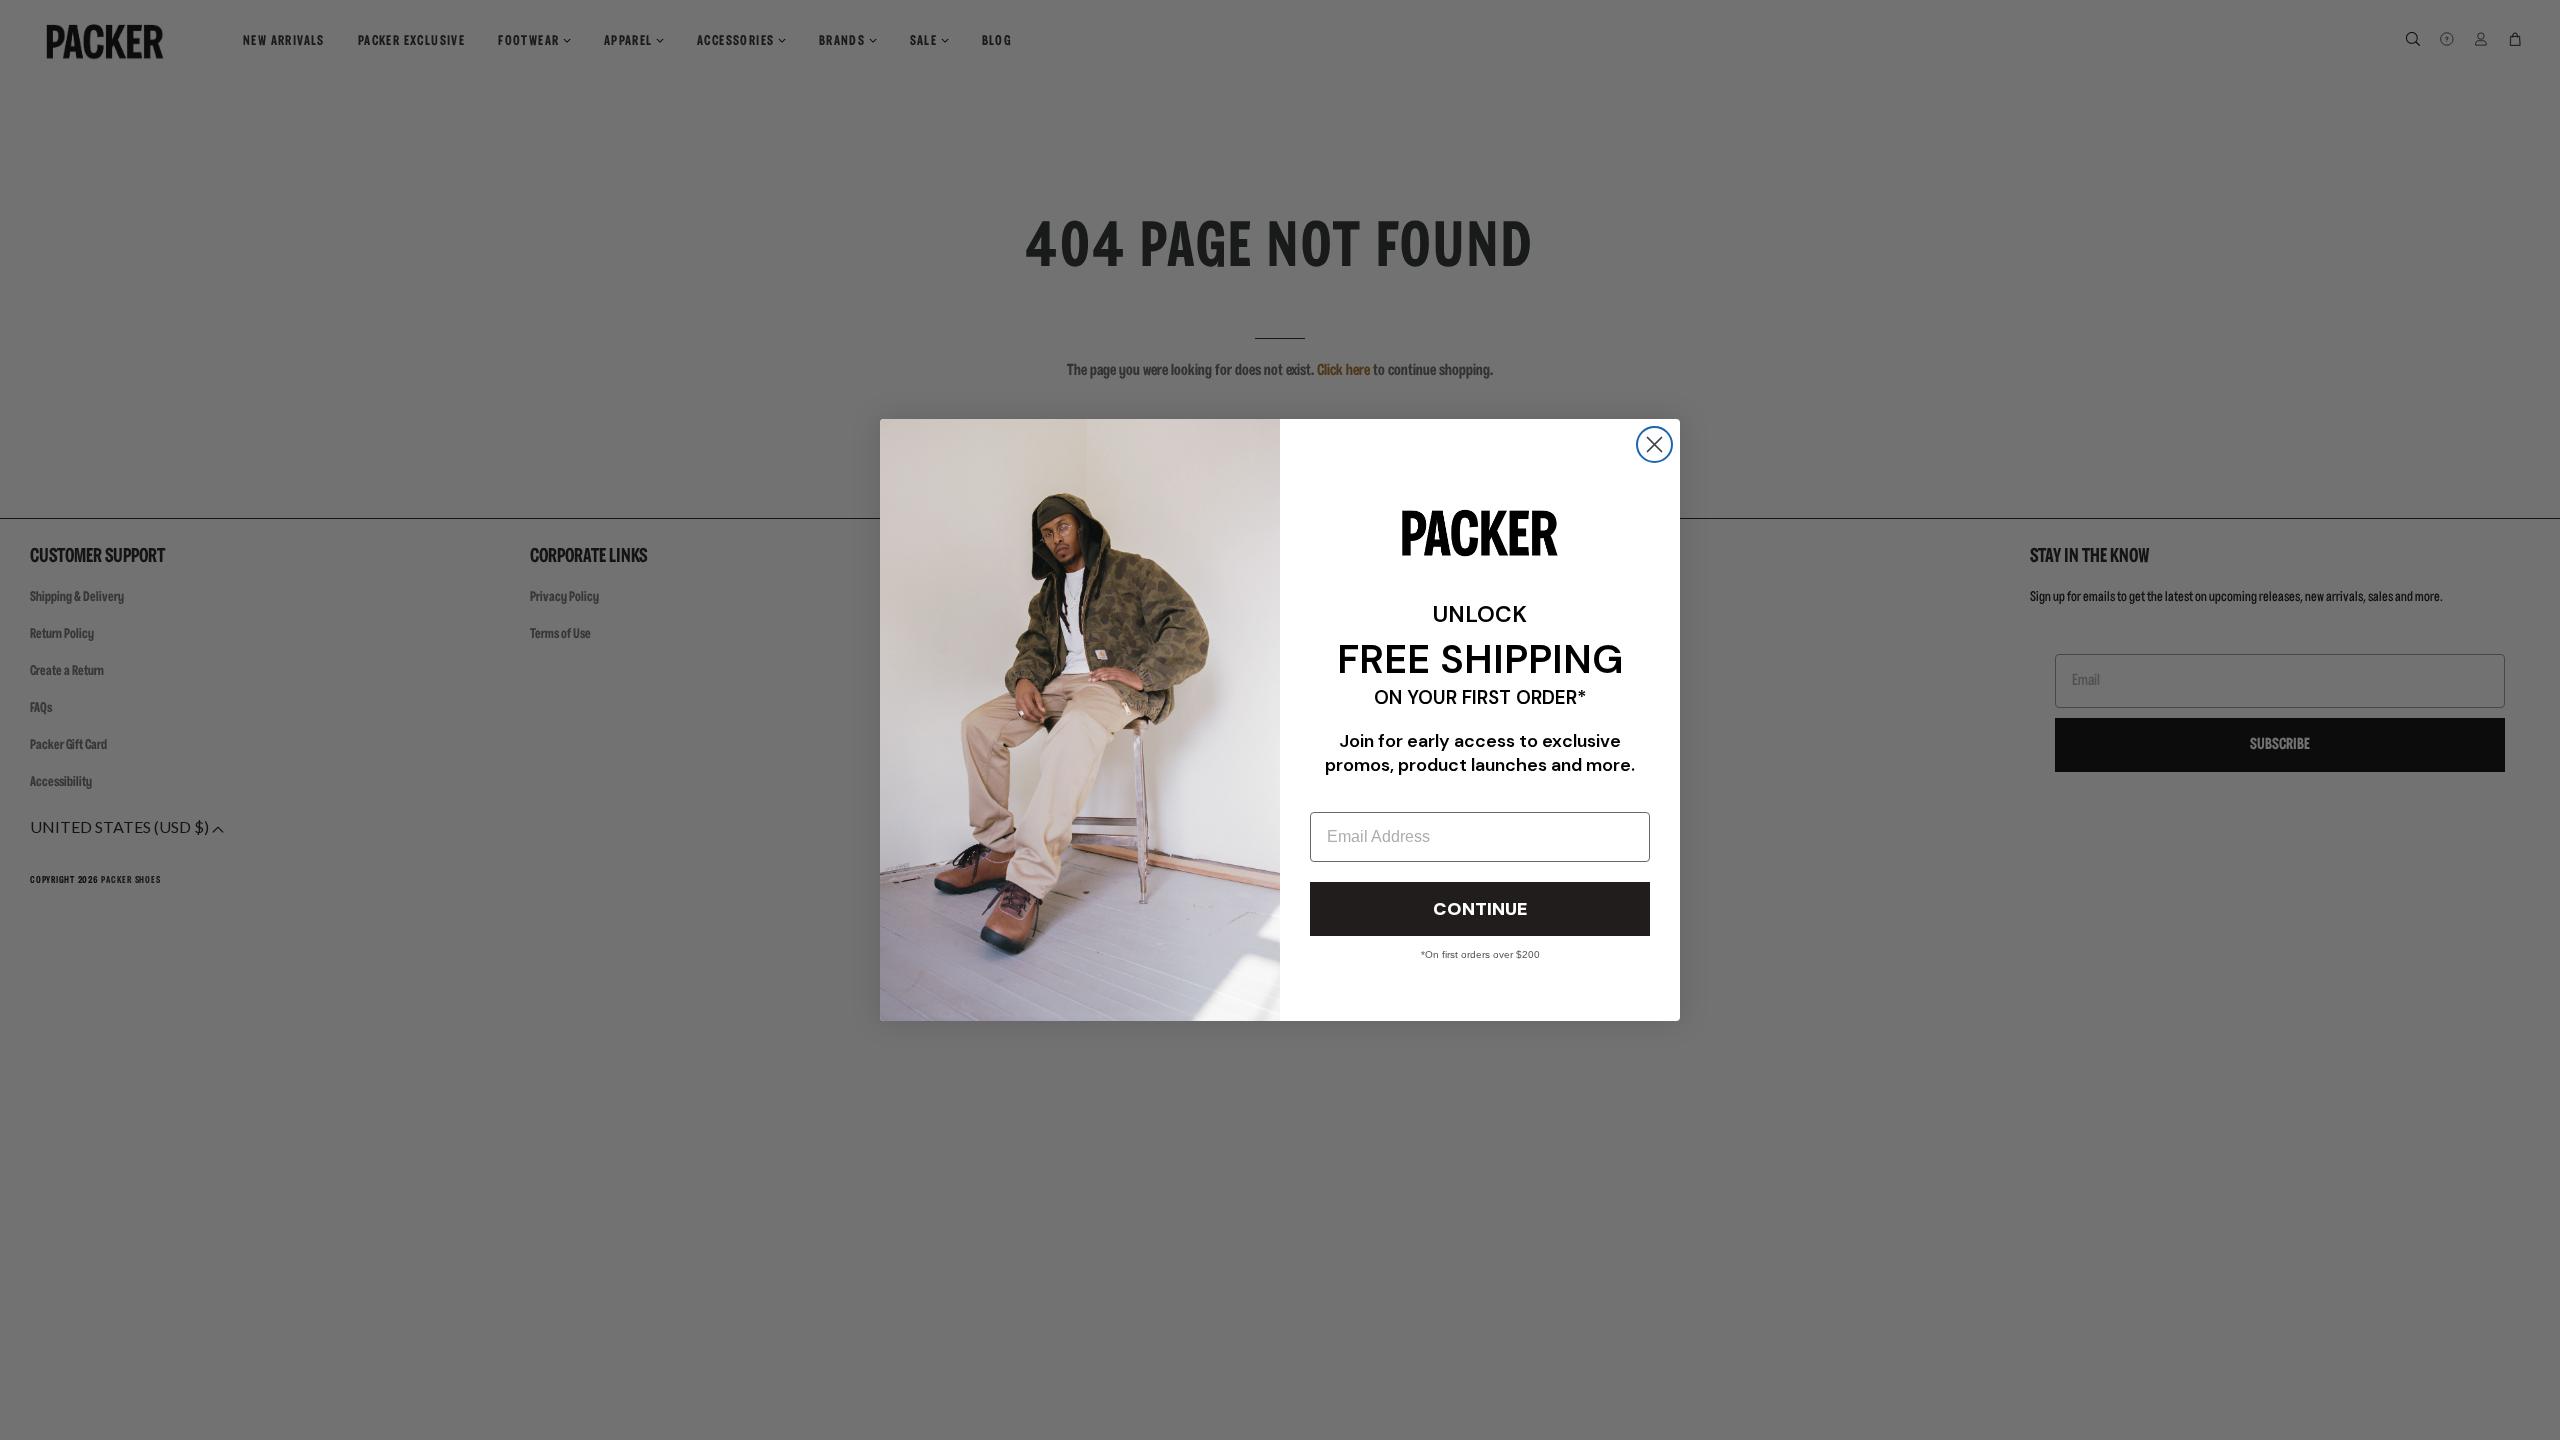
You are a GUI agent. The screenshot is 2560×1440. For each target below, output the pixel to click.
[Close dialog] (1654, 444)
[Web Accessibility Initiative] (8, 1416)
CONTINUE (1480, 909)
